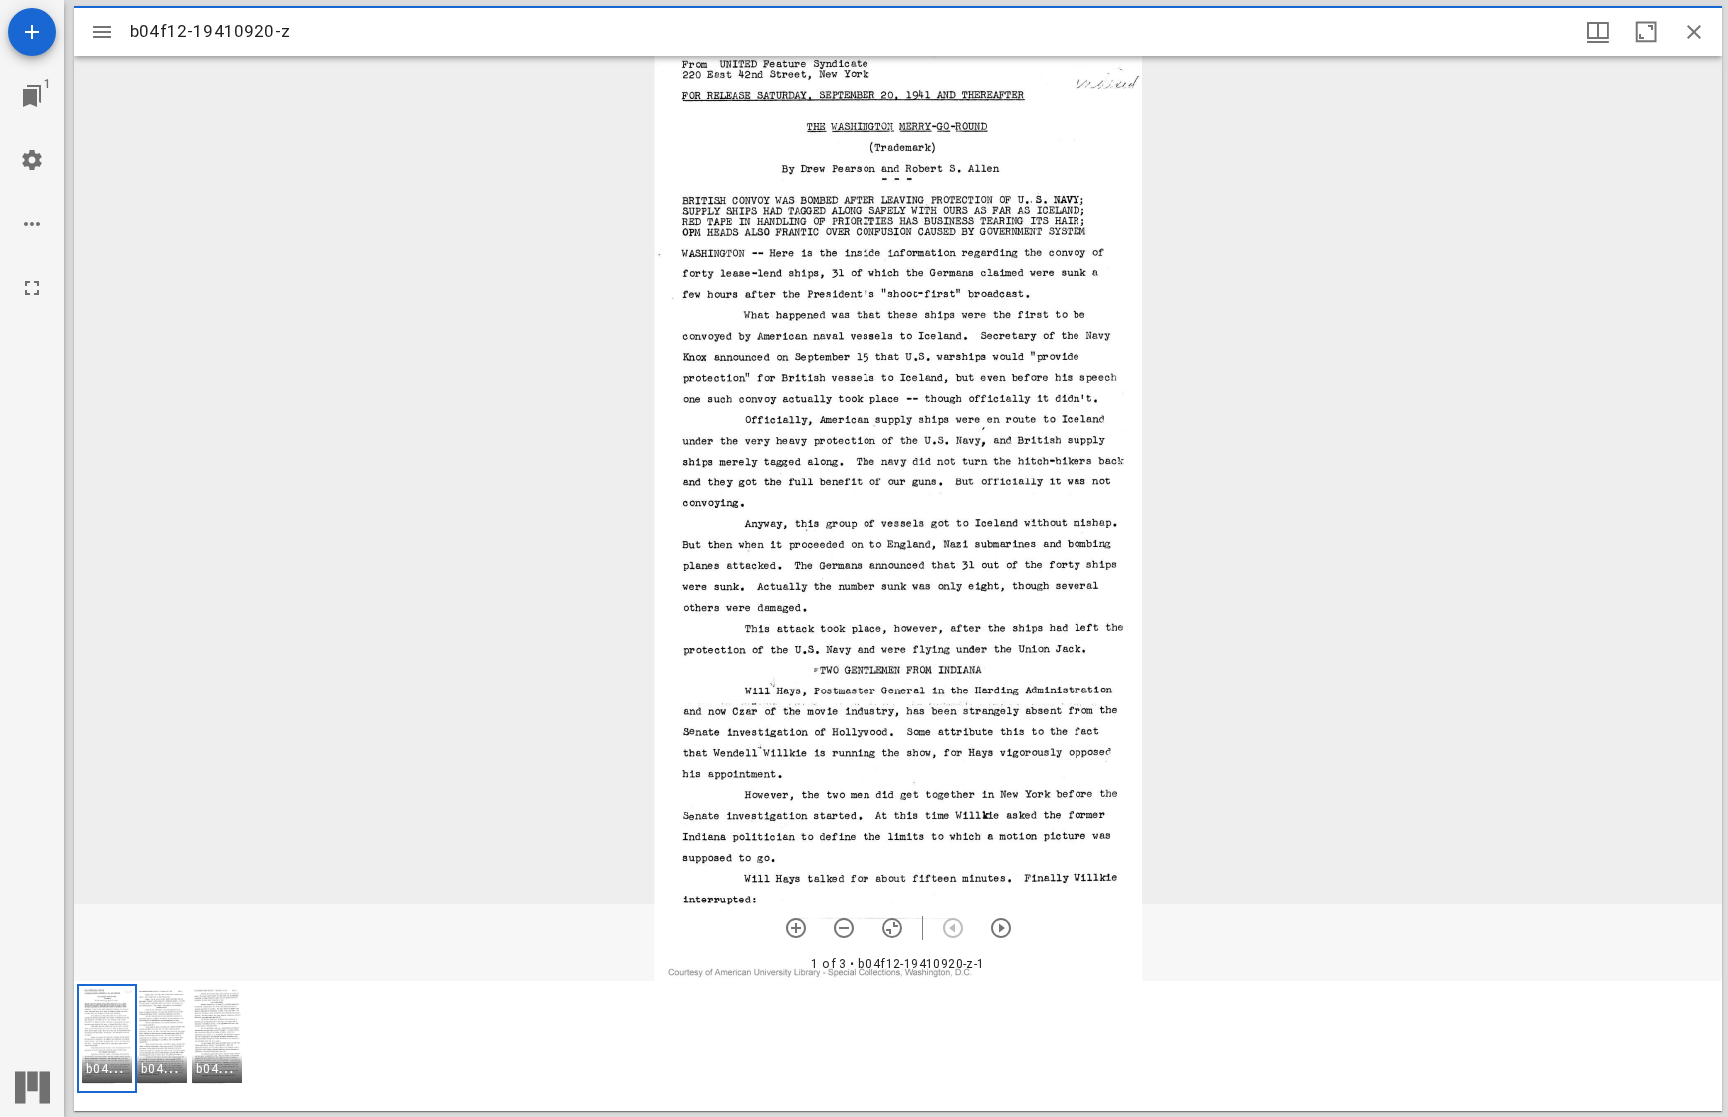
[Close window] (1694, 32)
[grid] (898, 1046)
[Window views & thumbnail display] (1598, 32)
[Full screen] (32, 288)
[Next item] (1001, 928)
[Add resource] (32, 32)
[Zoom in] (796, 928)
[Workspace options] (32, 224)
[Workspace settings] (32, 160)
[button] (107, 1038)
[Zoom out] (844, 928)
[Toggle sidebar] (102, 32)
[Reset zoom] (892, 928)
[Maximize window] (1646, 32)
